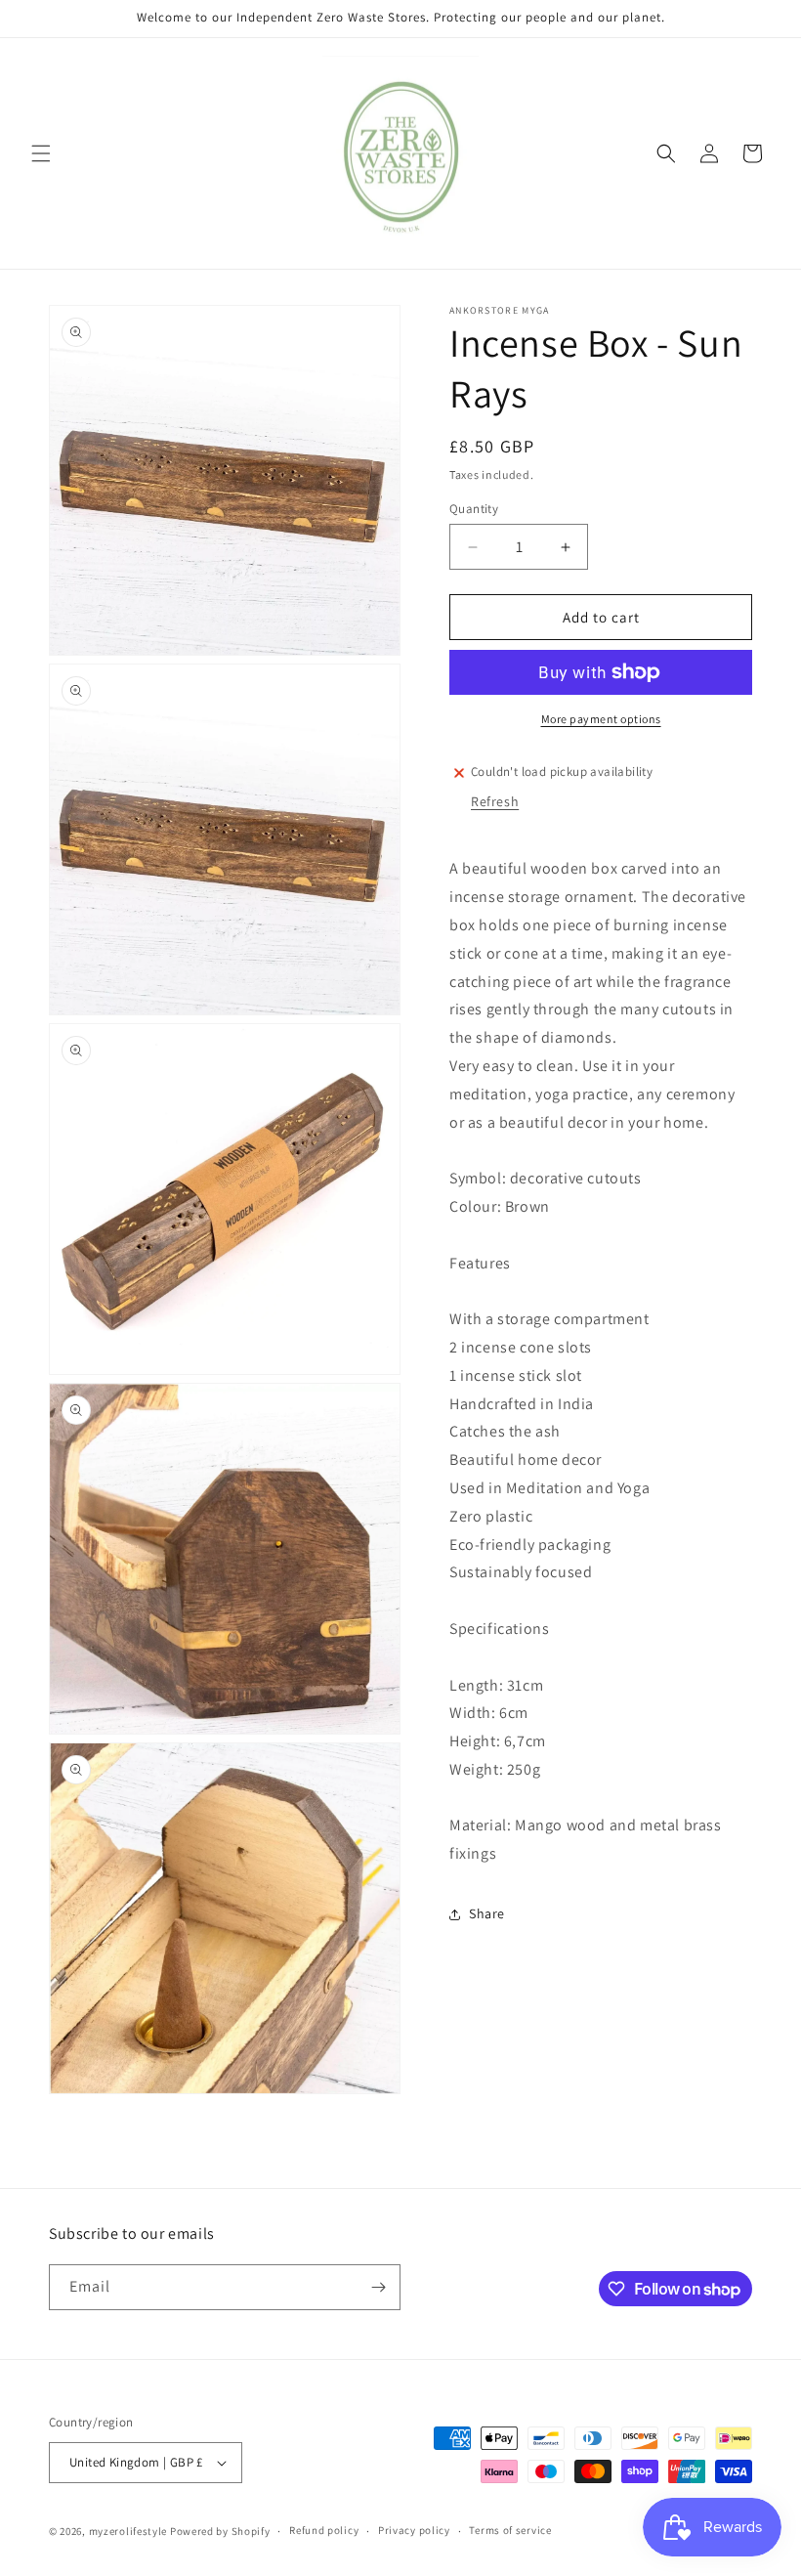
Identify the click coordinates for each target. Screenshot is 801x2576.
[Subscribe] (378, 2287)
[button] (41, 153)
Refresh (495, 801)
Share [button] (487, 1913)
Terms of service (510, 2530)
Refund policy (324, 2530)
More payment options (601, 719)
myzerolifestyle (128, 2531)
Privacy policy (414, 2530)
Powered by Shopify (220, 2531)
